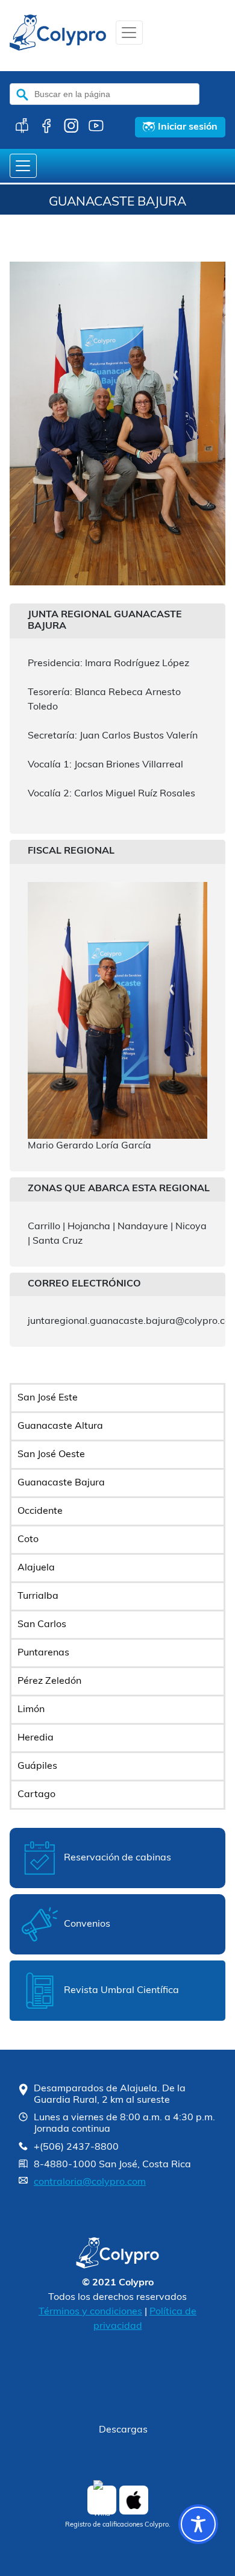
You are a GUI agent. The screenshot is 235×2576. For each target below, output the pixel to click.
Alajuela (36, 1568)
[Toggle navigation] (129, 33)
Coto (28, 1540)
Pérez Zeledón (49, 1681)
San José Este (48, 1398)
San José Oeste (51, 1455)
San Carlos (42, 1625)
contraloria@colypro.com (90, 2182)
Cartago (36, 1795)
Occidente (40, 1511)
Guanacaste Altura (60, 1426)
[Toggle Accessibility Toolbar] (198, 2524)
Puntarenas (43, 1653)
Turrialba (38, 1596)
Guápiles (37, 1766)
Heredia (36, 1738)
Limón (31, 1710)
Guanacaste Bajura (61, 1483)
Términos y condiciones (90, 2312)
